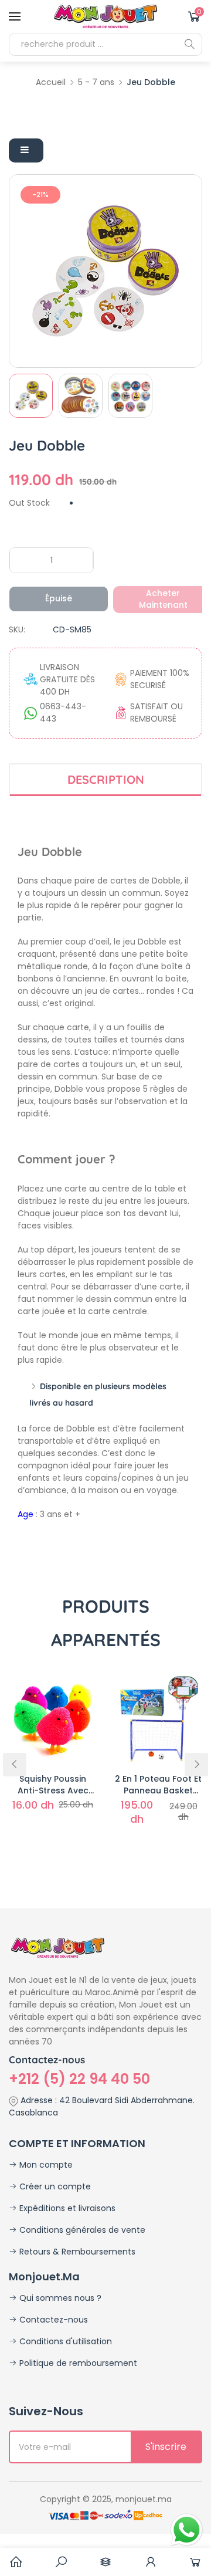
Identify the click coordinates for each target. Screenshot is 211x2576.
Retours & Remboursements (76, 2252)
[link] (61, 2562)
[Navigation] (15, 16)
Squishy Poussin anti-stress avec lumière (53, 1785)
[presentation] (15, 1765)
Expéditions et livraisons (66, 2208)
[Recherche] (189, 44)
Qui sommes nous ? (59, 2298)
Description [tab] (106, 779)
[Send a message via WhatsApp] (187, 2530)
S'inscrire (166, 2447)
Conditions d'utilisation (64, 2341)
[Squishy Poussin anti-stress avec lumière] (53, 1718)
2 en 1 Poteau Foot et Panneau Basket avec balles (158, 1785)
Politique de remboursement (77, 2363)
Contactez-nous (52, 2320)
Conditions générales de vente (81, 2230)
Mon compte (45, 2165)
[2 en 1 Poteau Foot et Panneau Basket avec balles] (158, 1718)
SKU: (17, 629)
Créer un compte (54, 2186)
